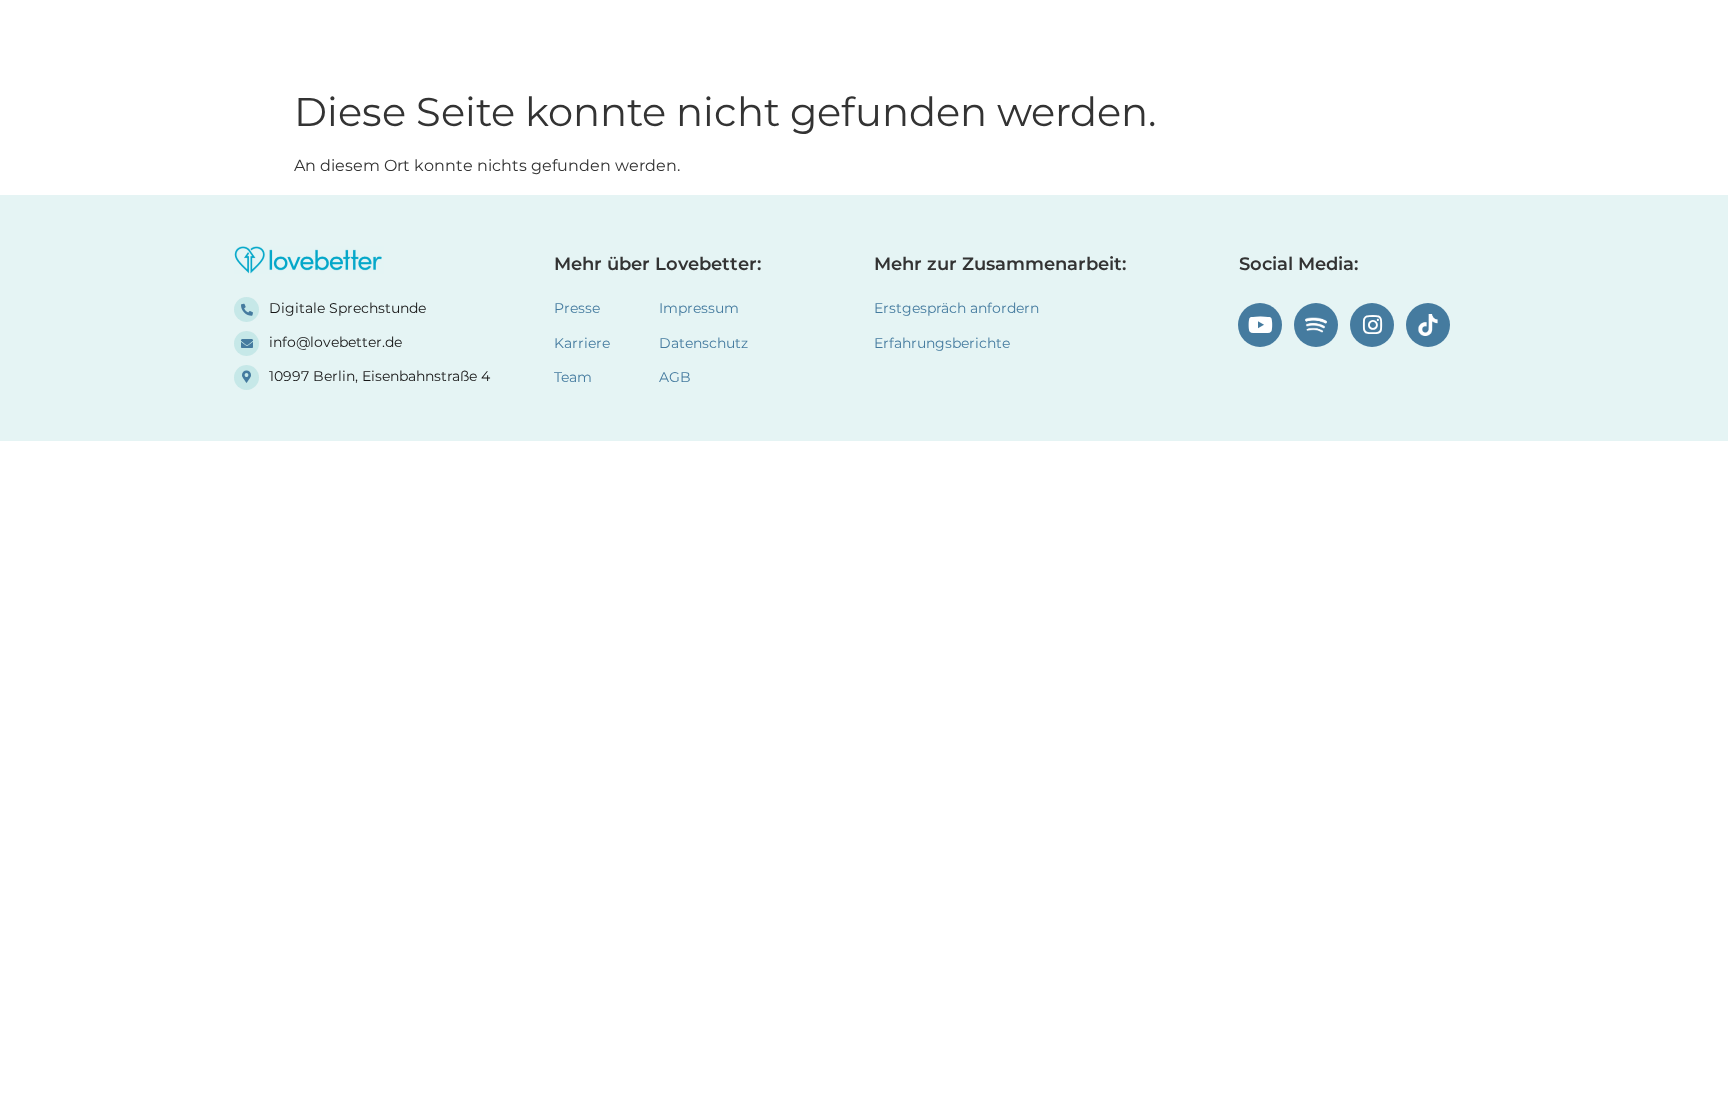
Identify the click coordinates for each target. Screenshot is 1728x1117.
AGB (675, 377)
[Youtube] (1260, 325)
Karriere (582, 343)
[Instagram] (1372, 325)
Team (1192, 39)
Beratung (1092, 39)
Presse (577, 308)
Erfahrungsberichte (935, 39)
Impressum (699, 308)
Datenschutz (703, 343)
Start (797, 39)
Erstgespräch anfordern (956, 308)
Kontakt (1286, 39)
